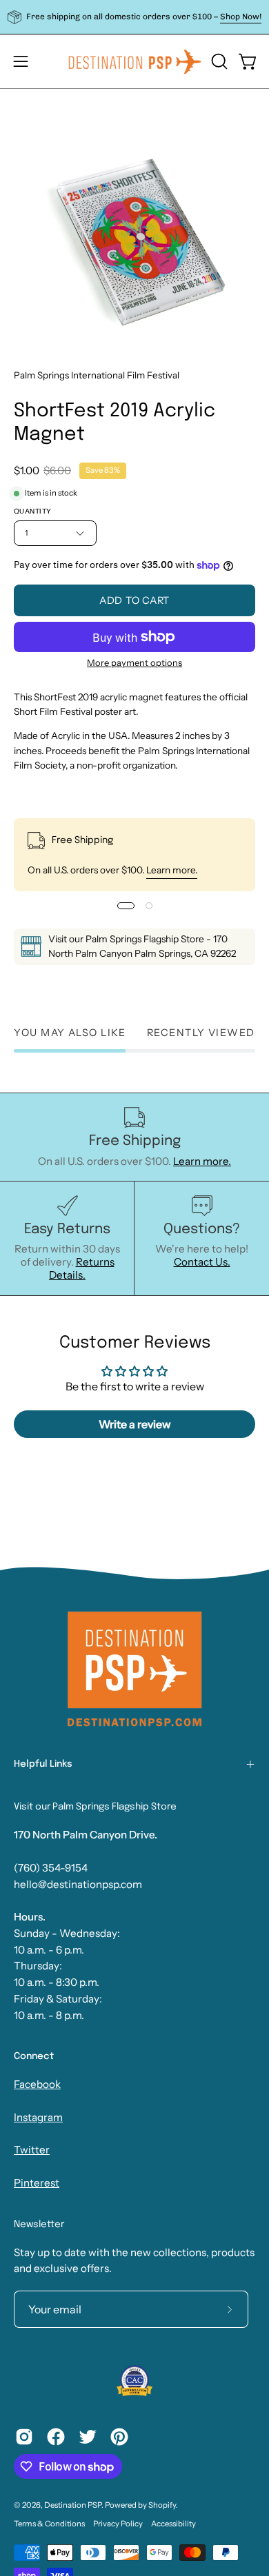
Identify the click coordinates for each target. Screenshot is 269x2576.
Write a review (135, 1424)
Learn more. (172, 870)
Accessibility (173, 2524)
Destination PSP (73, 2505)
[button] (218, 61)
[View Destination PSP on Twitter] (88, 2437)
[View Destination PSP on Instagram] (24, 2437)
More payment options (134, 662)
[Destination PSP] (135, 61)
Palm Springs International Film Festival (97, 375)
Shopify (162, 2505)
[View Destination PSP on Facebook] (56, 2437)
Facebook (37, 2084)
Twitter (32, 2150)
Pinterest (37, 2183)
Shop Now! (241, 17)
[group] (134, 17)
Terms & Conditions (49, 2524)
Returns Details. (82, 1268)
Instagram (38, 2117)
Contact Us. (202, 1262)
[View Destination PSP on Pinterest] (119, 2437)
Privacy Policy (118, 2524)
